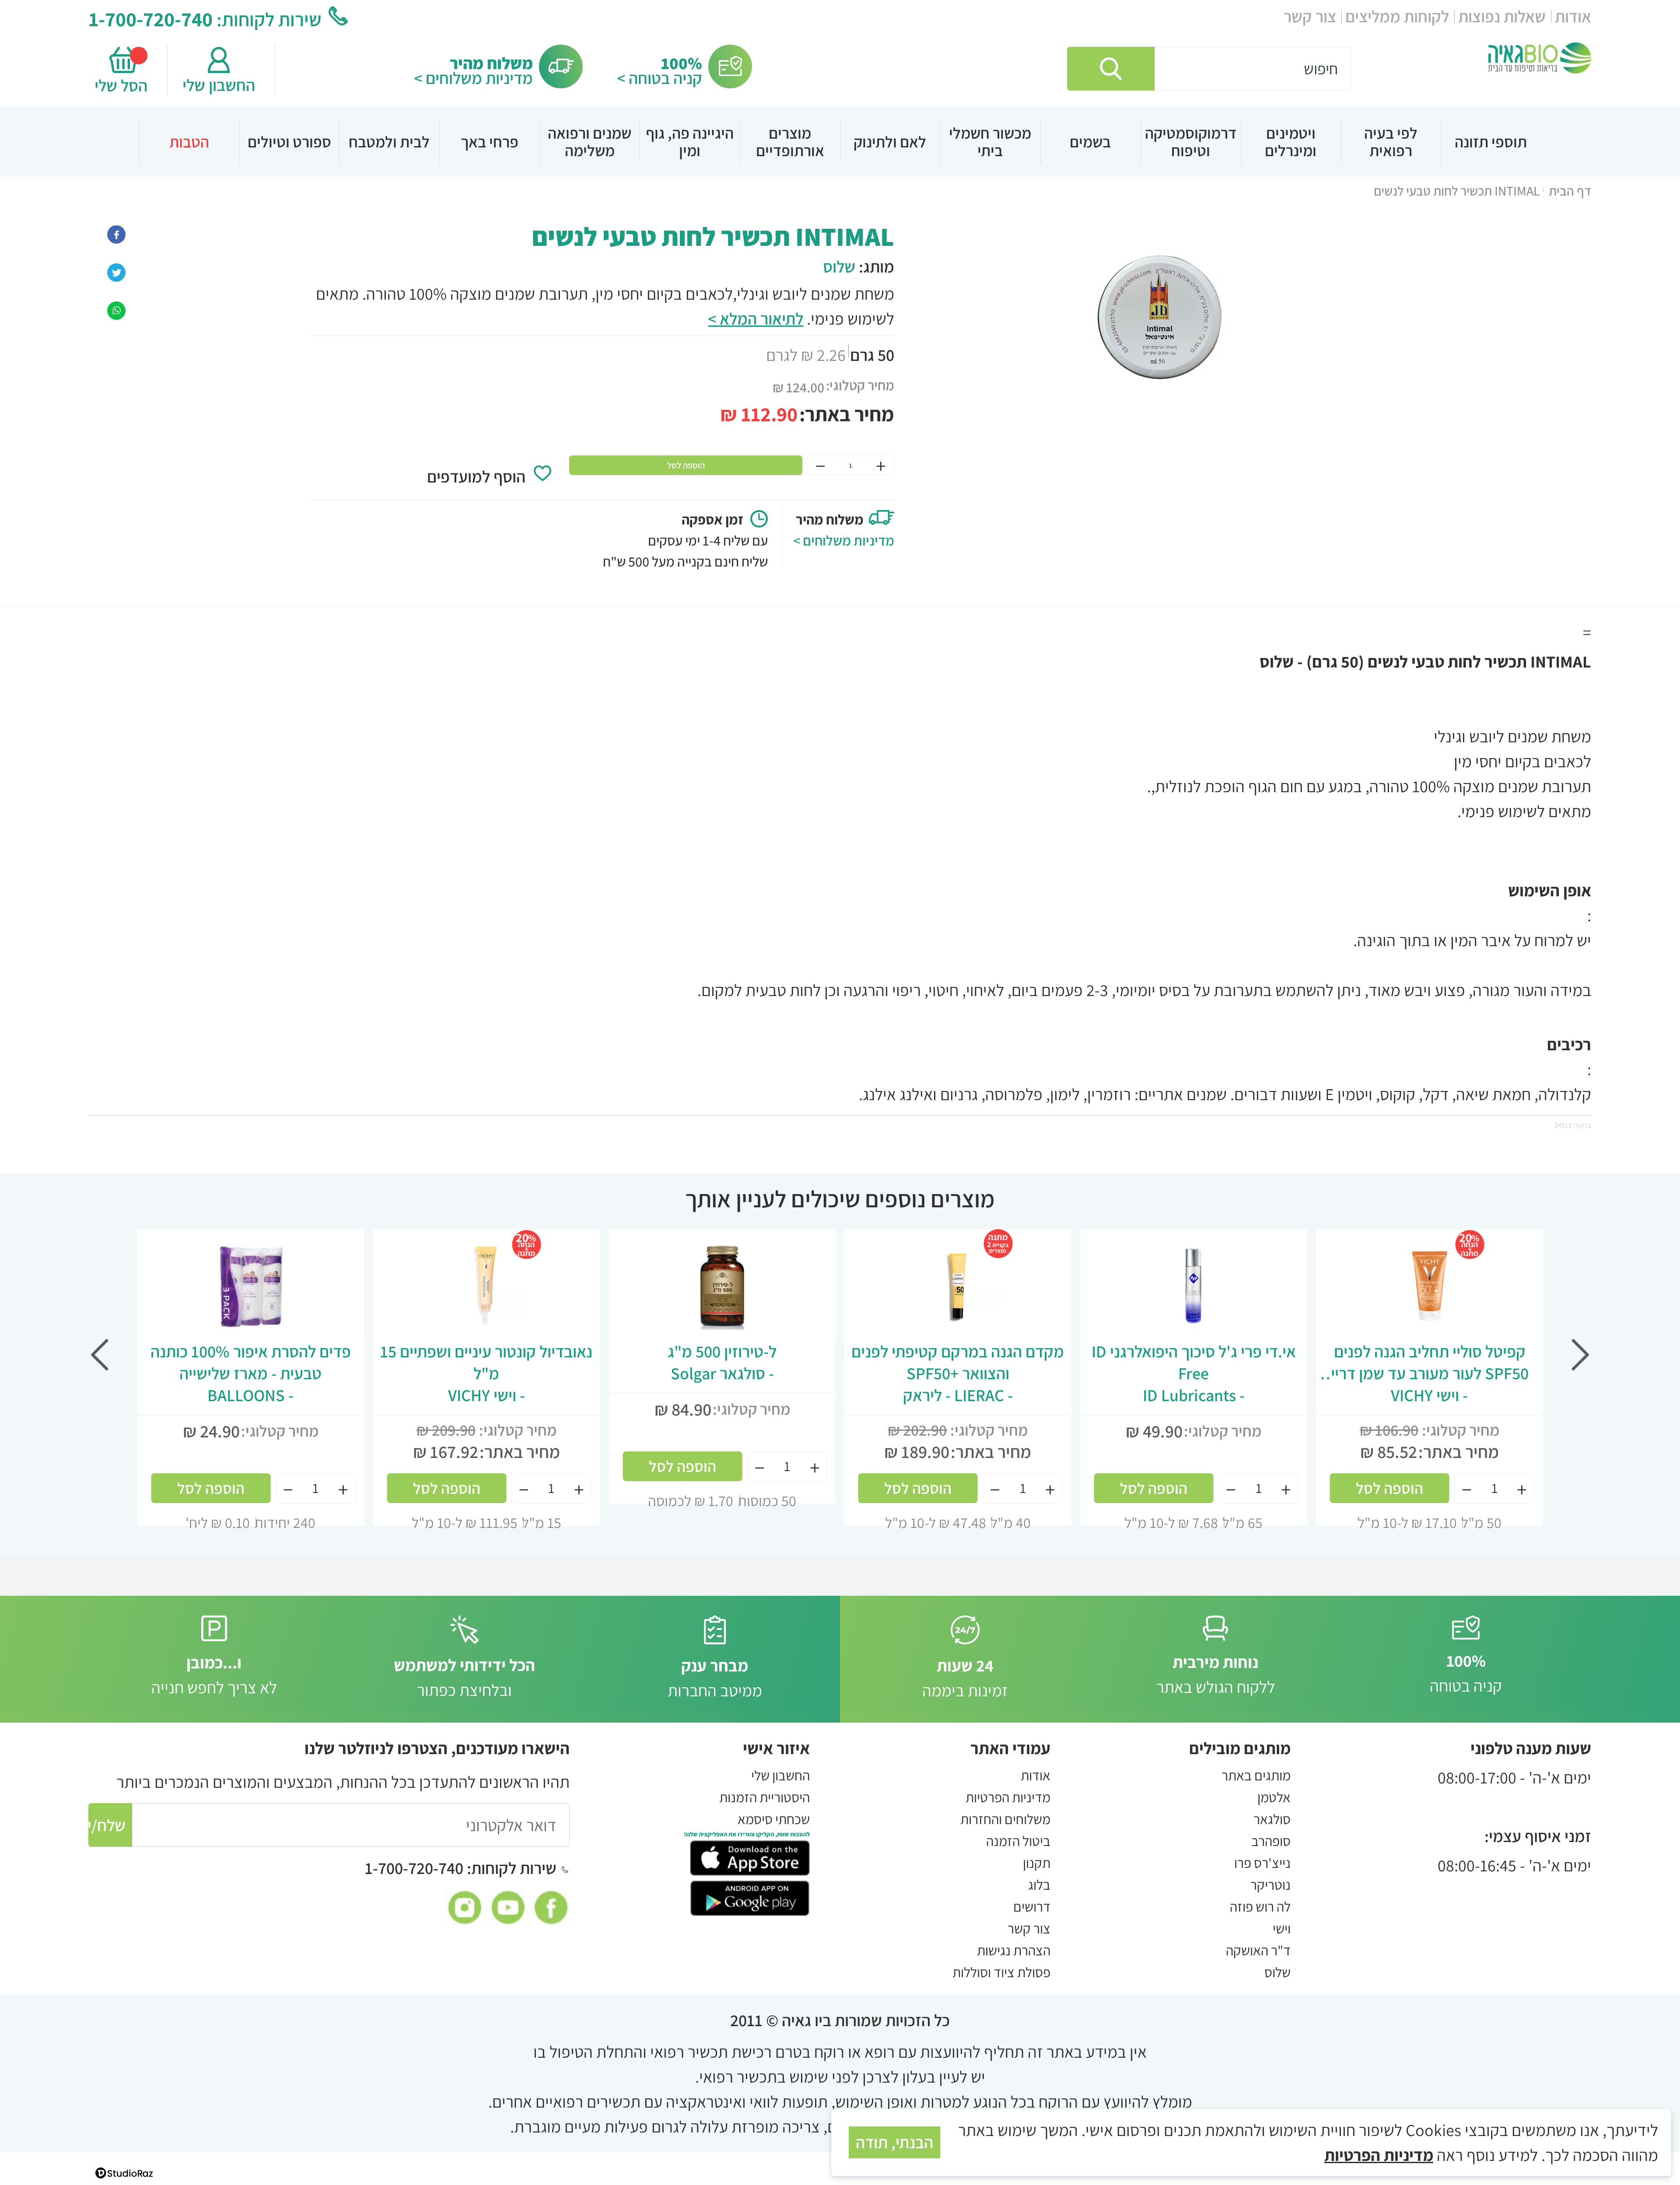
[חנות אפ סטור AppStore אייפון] (750, 1856)
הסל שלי (123, 85)
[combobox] (1209, 69)
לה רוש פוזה (1260, 1906)
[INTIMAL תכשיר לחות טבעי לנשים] (116, 309)
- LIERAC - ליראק (958, 1373)
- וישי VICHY (1429, 1373)
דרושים (1032, 1906)
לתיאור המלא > (756, 318)
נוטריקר (1270, 1884)
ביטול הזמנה (1018, 1841)
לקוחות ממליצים (1397, 16)
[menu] (840, 142)
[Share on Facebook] (116, 233)
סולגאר (1272, 1819)
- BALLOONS (251, 1373)
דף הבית (1570, 191)
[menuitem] (1491, 142)
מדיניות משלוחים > (473, 78)
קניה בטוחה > (660, 78)
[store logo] (1540, 58)
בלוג (1039, 1884)
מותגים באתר (1256, 1775)
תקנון (1037, 1863)
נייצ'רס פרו (1262, 1863)
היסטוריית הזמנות (765, 1797)
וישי (1282, 1928)
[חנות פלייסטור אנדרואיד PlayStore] (750, 1896)
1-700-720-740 (151, 19)
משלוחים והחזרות (1005, 1819)
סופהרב (1271, 1841)
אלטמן (1274, 1797)
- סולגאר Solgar (722, 1362)
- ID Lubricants (1194, 1373)
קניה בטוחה (1466, 1673)
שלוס (839, 266)
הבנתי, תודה (894, 2142)
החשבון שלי (219, 85)
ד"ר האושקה (1258, 1950)
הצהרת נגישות (1014, 1950)
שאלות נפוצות (1502, 16)
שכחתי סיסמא (774, 1819)
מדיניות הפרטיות (1008, 1797)
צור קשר (1310, 16)
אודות (1573, 16)
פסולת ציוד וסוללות (1001, 1972)
